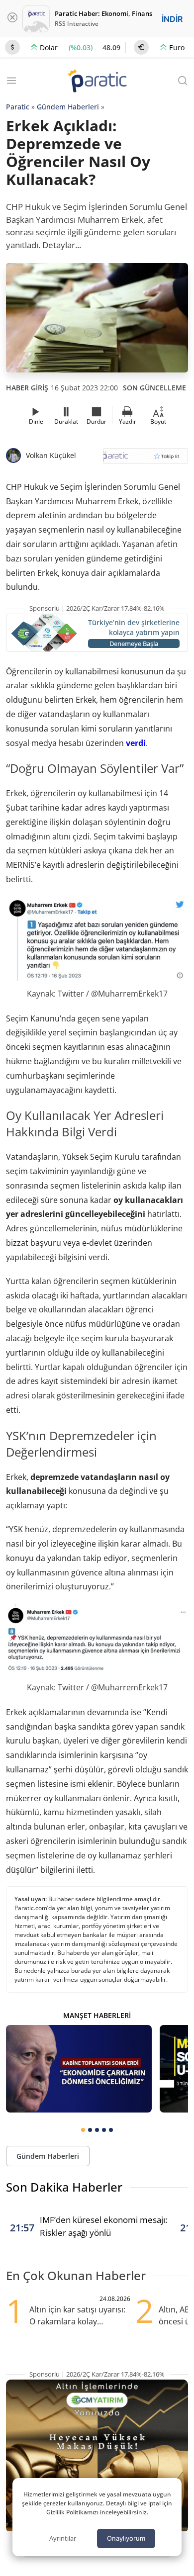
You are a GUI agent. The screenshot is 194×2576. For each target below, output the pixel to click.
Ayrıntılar (63, 2538)
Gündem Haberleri (68, 107)
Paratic (18, 107)
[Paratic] (97, 82)
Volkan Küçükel (51, 455)
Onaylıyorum (126, 2538)
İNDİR (172, 19)
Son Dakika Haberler (64, 2187)
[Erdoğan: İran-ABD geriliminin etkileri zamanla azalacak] (79, 2069)
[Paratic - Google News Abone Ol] (145, 459)
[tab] (83, 2130)
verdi (136, 743)
